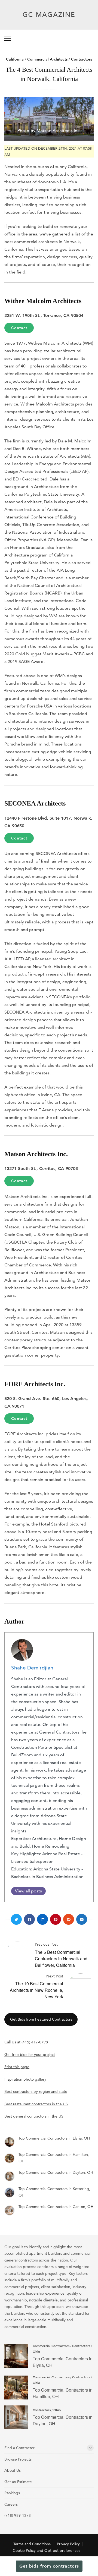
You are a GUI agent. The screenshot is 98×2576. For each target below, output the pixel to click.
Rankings (12, 2493)
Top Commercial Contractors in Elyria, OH (54, 2138)
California (15, 59)
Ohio (36, 2351)
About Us (13, 2470)
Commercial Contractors (51, 2346)
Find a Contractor (19, 2448)
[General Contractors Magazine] (49, 21)
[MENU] (8, 38)
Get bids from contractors (49, 2566)
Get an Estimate (18, 2482)
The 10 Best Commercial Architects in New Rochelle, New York (36, 1990)
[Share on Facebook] (29, 1919)
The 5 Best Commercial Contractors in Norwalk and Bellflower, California (61, 1959)
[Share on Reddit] (69, 1919)
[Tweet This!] (16, 1919)
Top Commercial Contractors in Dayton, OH (56, 2172)
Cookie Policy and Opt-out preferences (47, 2550)
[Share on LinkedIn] (42, 1919)
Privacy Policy (68, 2544)
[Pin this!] (56, 1919)
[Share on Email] (82, 1919)
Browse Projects (18, 2459)
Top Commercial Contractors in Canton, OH (56, 2207)
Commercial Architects (47, 59)
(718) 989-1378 (18, 2515)
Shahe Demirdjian (32, 1668)
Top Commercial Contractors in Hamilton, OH (16, 2388)
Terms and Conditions (32, 2544)
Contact (19, 328)
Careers (11, 2504)
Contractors (82, 59)
